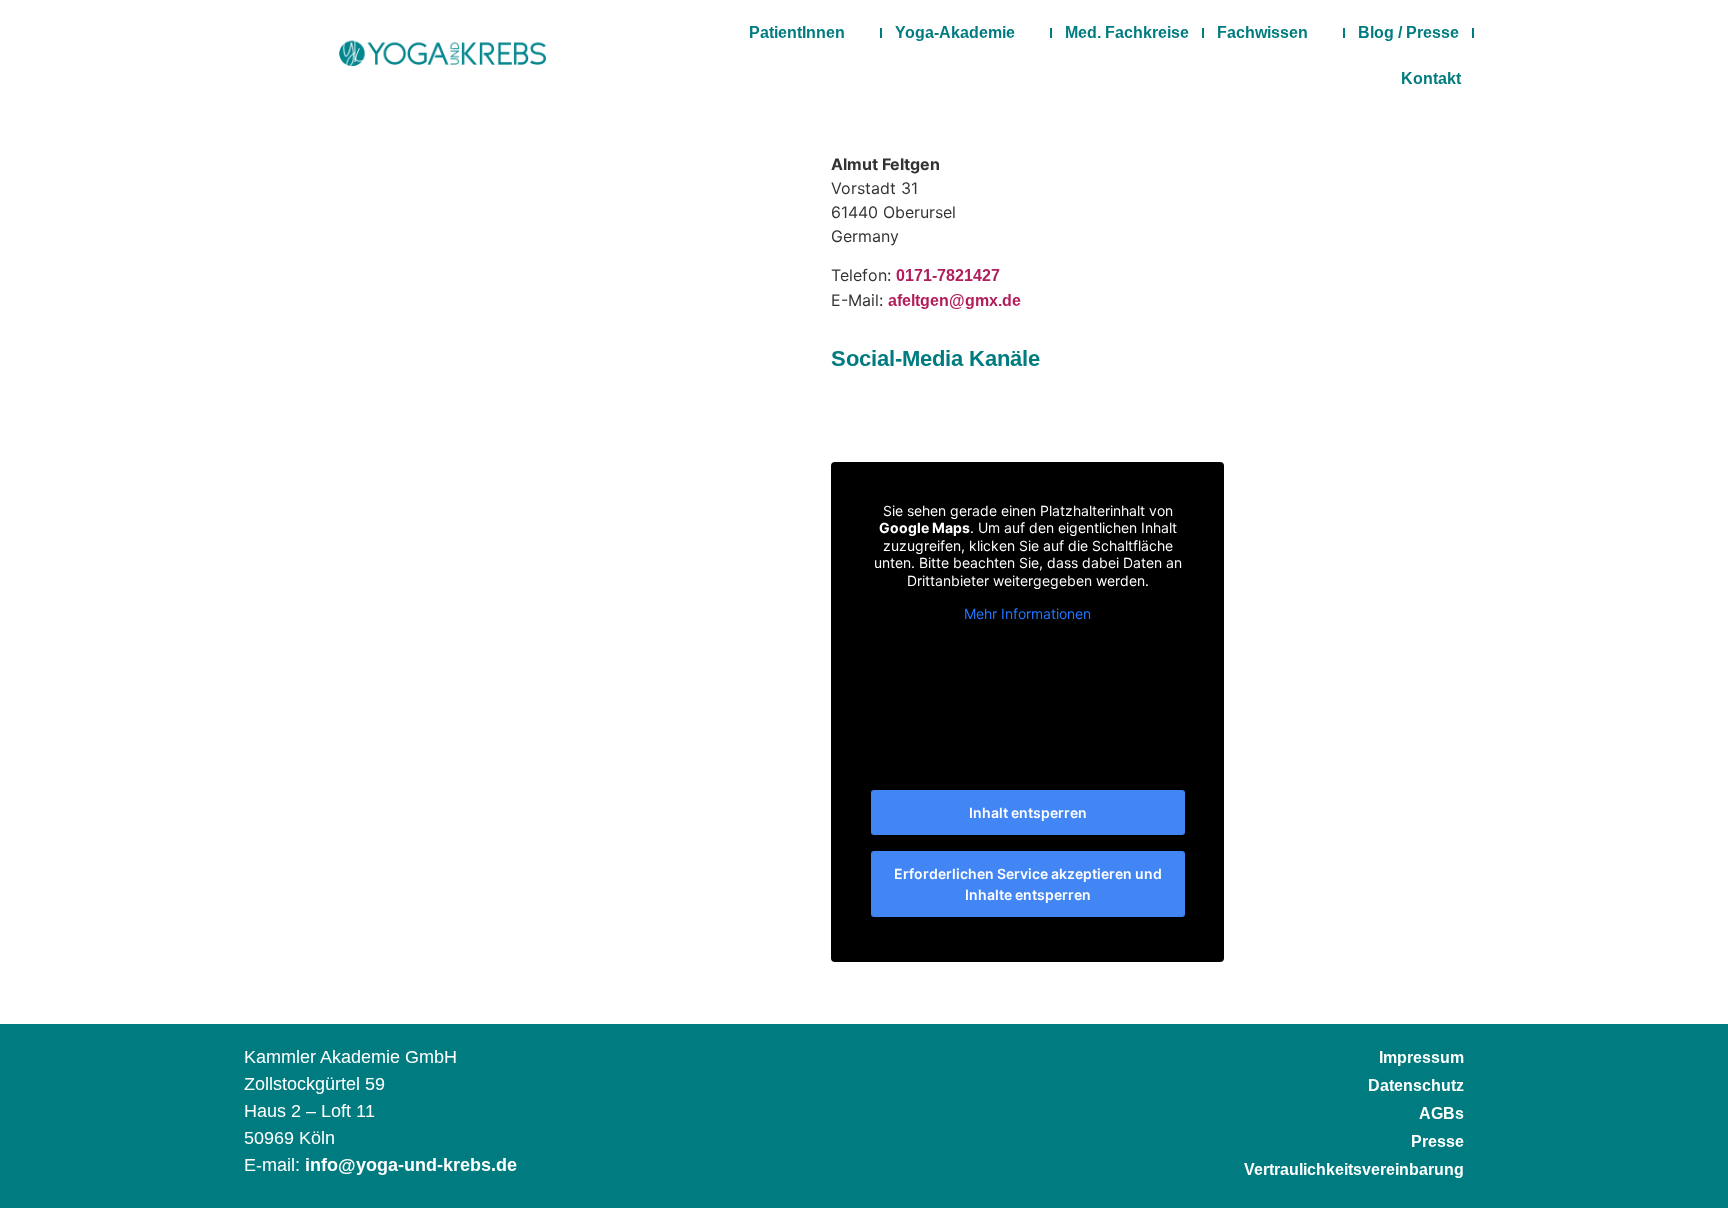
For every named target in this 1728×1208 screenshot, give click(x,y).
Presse (1437, 1141)
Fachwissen (1262, 32)
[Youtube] (945, 1066)
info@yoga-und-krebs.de (411, 1165)
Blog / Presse (1408, 32)
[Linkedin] (895, 1066)
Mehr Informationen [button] (1027, 613)
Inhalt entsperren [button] (1028, 812)
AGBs (1441, 1113)
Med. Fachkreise (1127, 32)
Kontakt (1431, 78)
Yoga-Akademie (955, 32)
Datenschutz (1416, 1085)
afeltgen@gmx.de (954, 300)
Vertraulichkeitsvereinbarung (1354, 1169)
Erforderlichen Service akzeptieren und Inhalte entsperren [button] (1028, 884)
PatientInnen (797, 32)
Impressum (1421, 1057)
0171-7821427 (948, 275)
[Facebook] (795, 1066)
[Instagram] (845, 1066)
